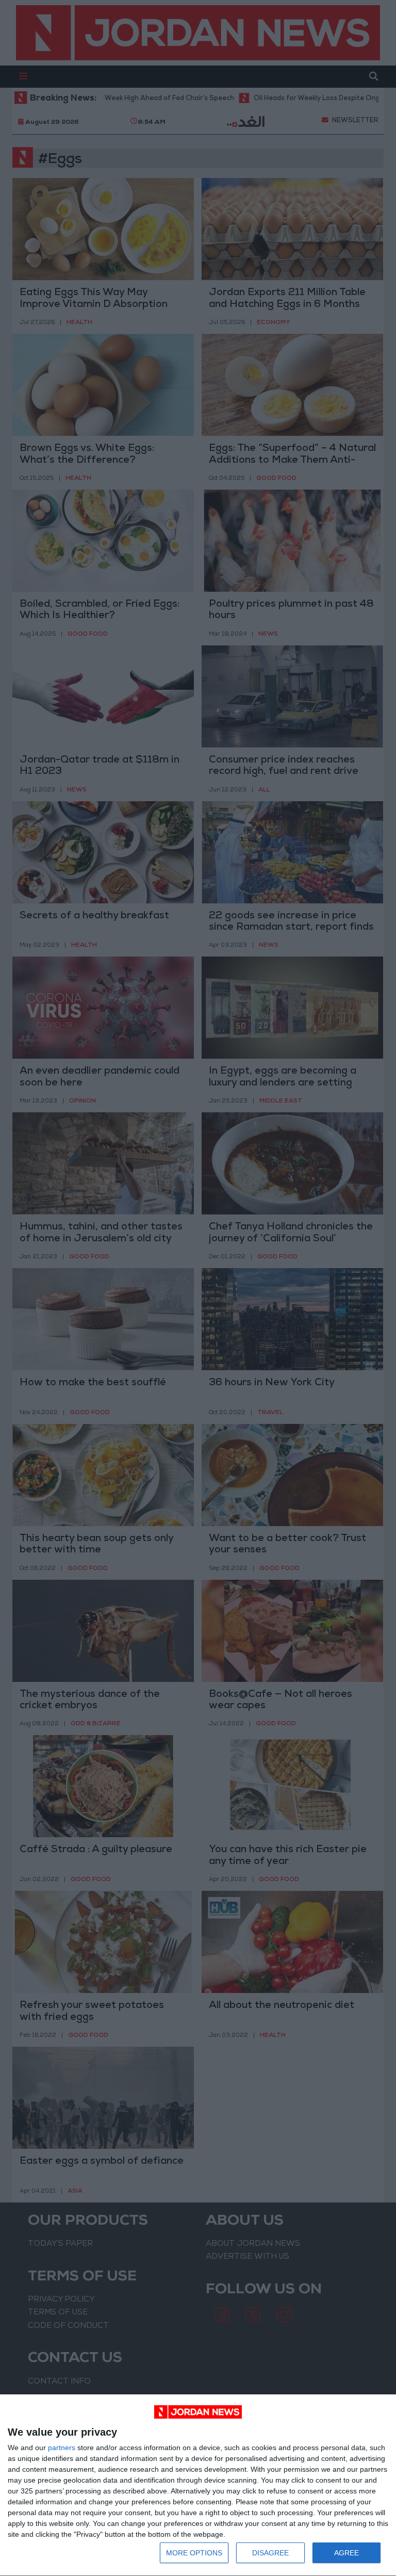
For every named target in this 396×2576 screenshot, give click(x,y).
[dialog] (198, 2485)
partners (62, 2448)
